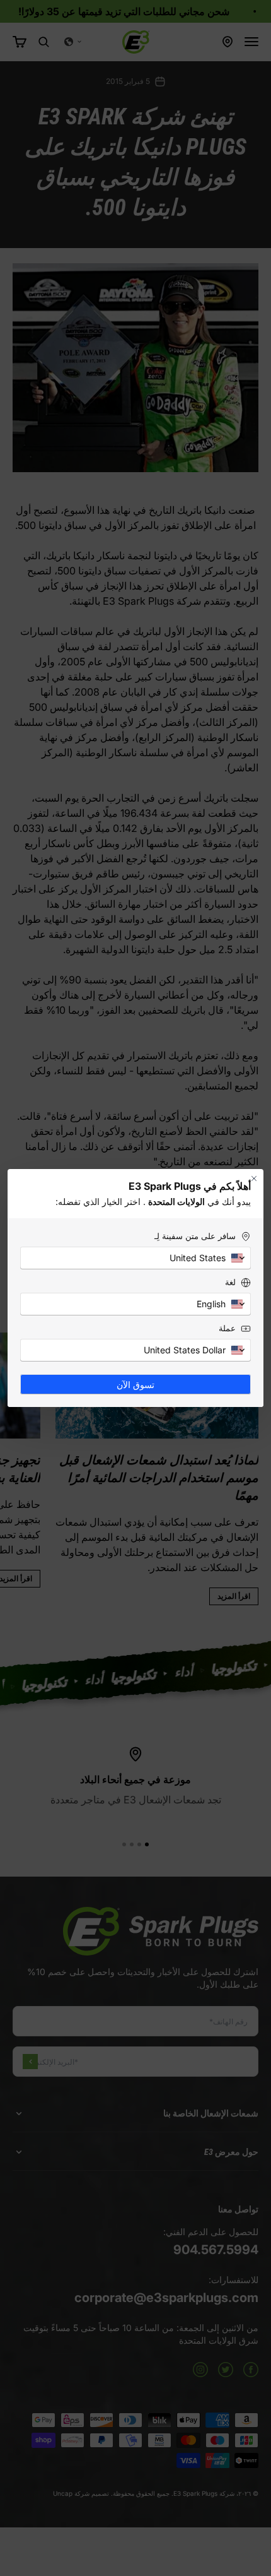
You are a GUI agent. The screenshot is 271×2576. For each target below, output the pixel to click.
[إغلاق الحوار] (254, 1178)
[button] (135, 1258)
